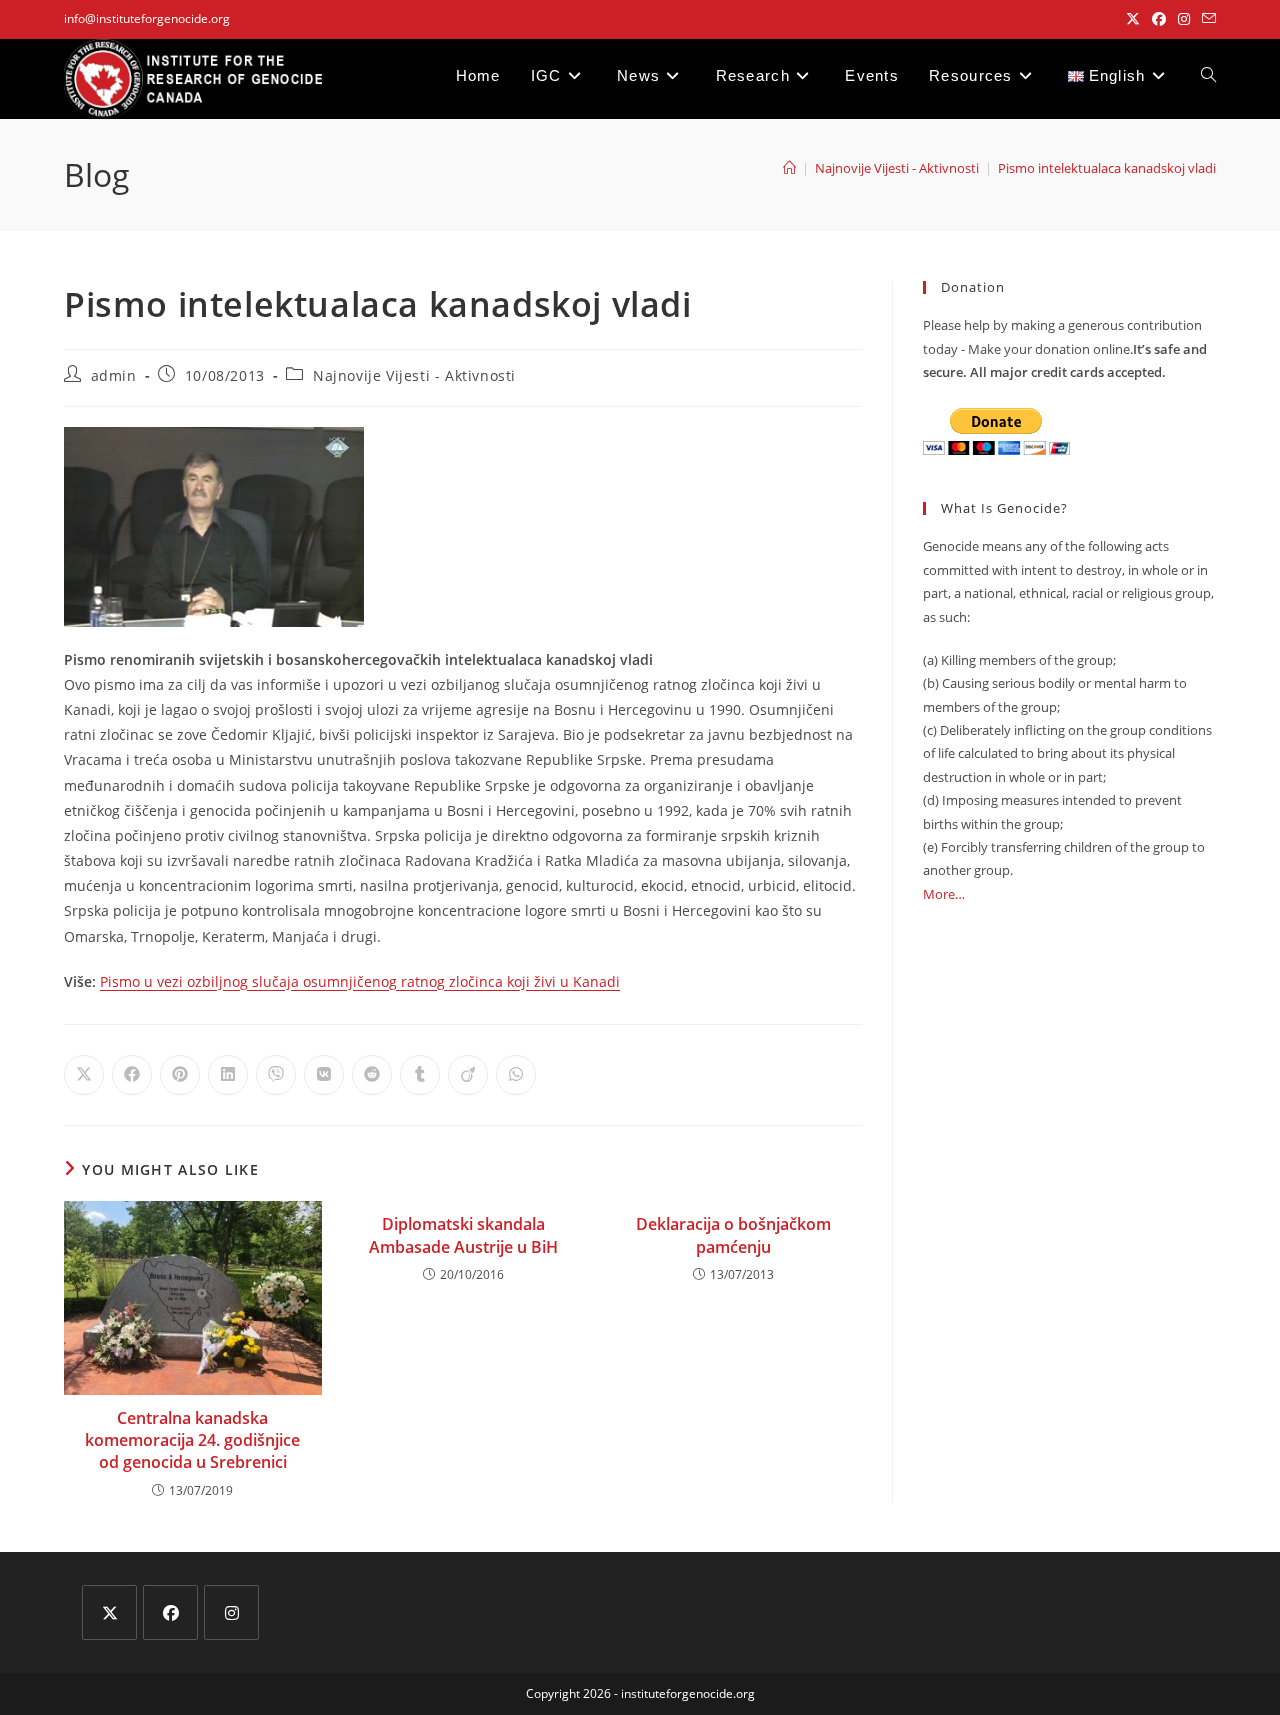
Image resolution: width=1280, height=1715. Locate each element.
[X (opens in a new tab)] (1133, 19)
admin (114, 375)
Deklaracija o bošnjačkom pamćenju (733, 1235)
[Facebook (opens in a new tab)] (1159, 19)
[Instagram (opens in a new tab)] (1184, 19)
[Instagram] (231, 1612)
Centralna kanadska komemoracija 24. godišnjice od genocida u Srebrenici (192, 1440)
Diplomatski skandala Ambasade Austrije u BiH (463, 1235)
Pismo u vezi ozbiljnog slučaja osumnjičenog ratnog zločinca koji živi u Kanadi (360, 981)
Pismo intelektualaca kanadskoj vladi (1107, 168)
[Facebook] (170, 1612)
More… (944, 894)
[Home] (789, 168)
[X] (109, 1612)
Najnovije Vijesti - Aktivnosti (414, 375)
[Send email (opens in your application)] (1206, 19)
